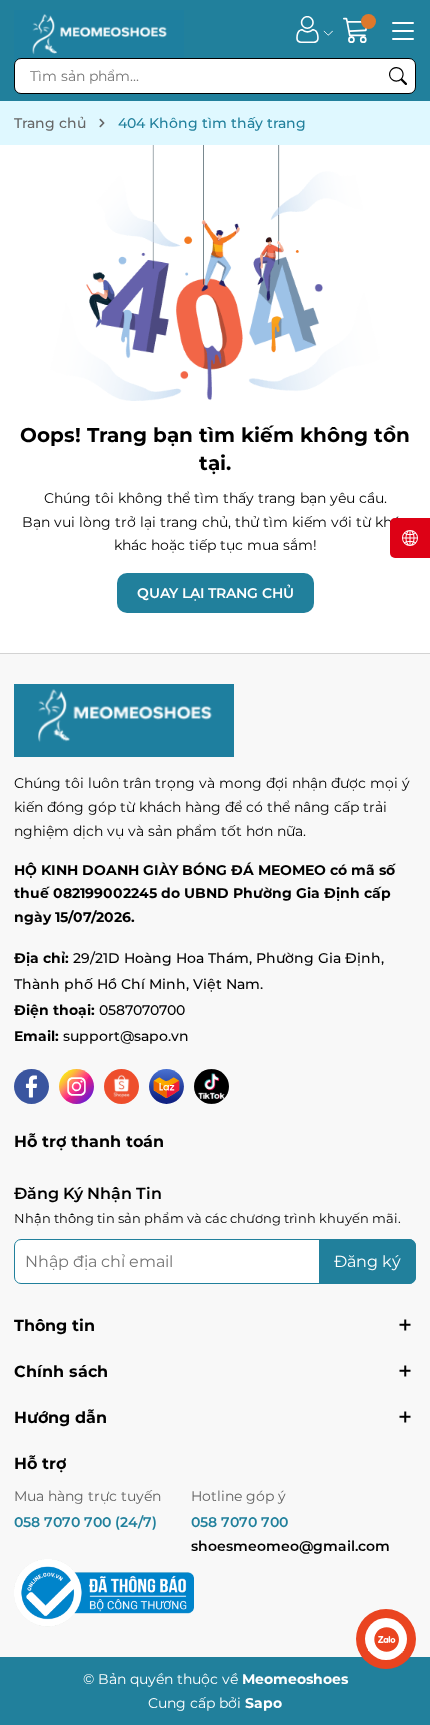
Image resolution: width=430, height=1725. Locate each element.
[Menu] (400, 29)
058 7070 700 (239, 1522)
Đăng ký (367, 1261)
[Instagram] (76, 1086)
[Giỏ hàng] (358, 29)
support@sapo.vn (126, 1036)
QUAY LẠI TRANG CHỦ (215, 593)
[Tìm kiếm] (398, 76)
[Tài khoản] (307, 29)
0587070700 (142, 1010)
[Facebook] (31, 1086)
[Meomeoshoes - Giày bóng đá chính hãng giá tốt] (99, 29)
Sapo (263, 1703)
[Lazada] (166, 1086)
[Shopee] (121, 1086)
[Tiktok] (211, 1086)
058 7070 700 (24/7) (85, 1522)
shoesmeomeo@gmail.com (290, 1546)
